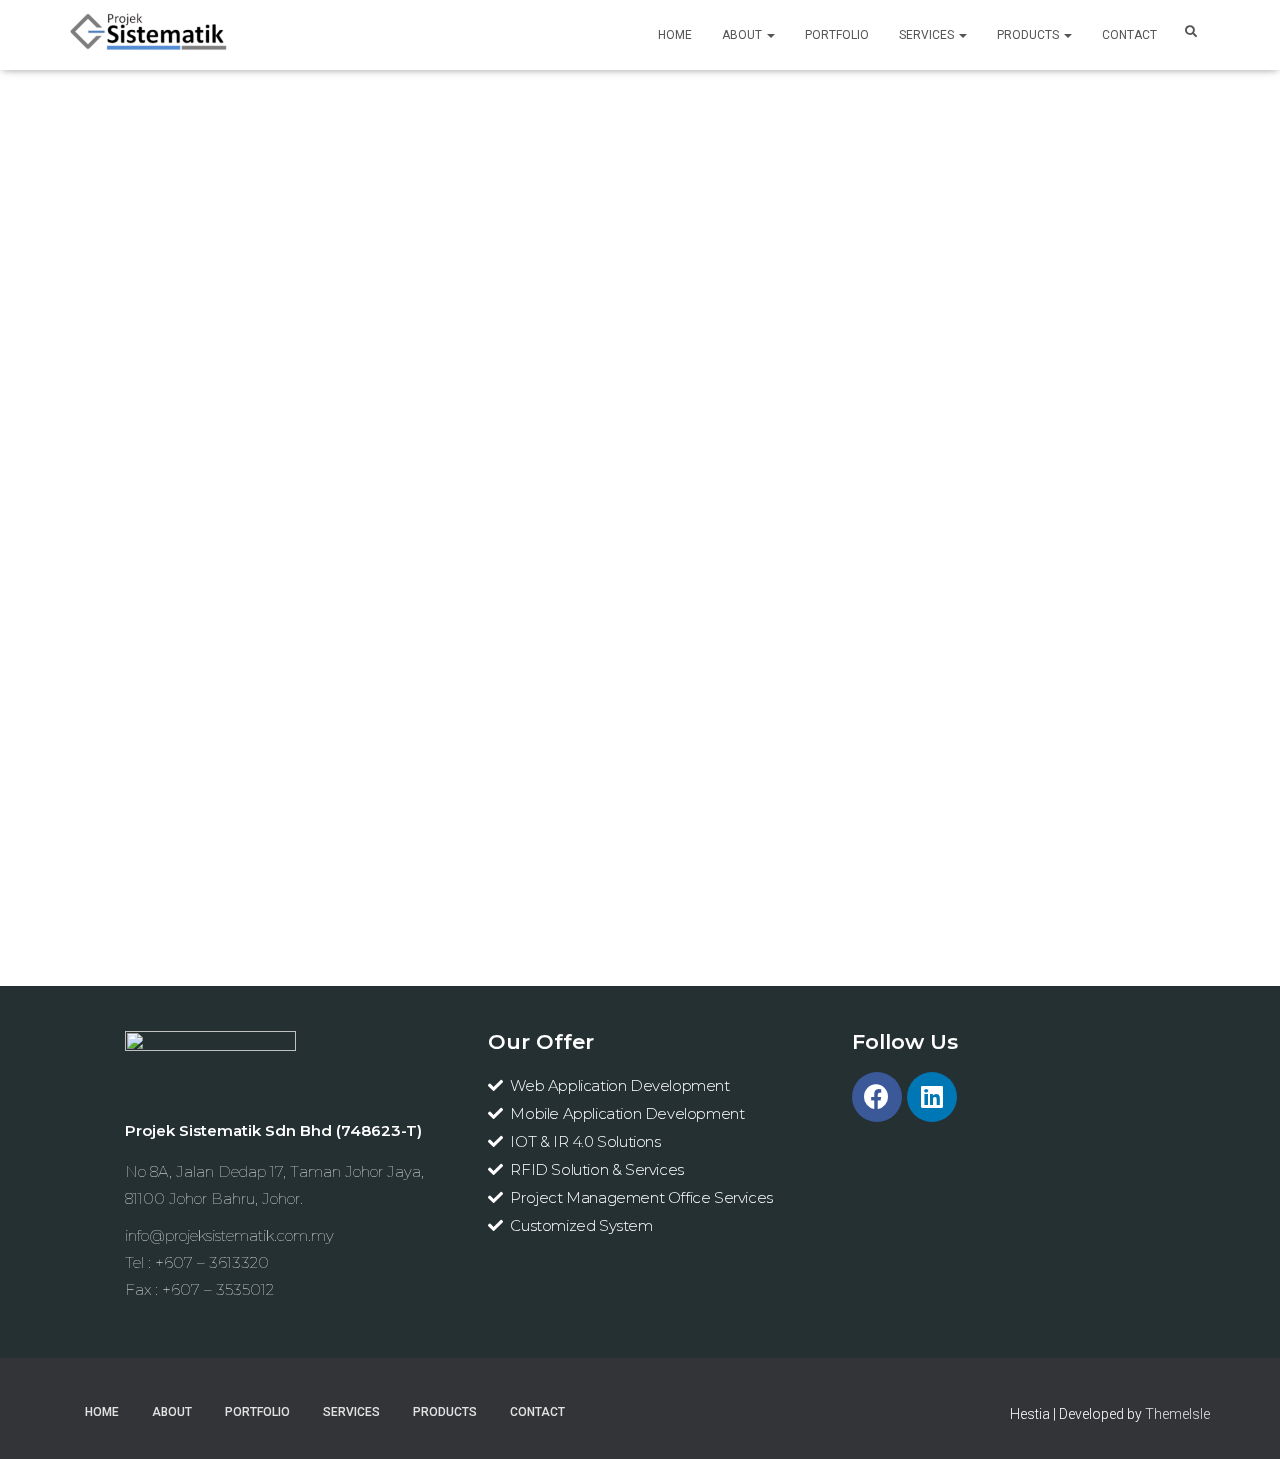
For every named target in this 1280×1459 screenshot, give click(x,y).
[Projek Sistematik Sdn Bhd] (149, 35)
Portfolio (837, 35)
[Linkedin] (932, 1097)
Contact (1129, 35)
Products (1029, 35)
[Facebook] (877, 1097)
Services (928, 35)
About (743, 35)
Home (675, 35)
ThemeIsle (1177, 1414)
